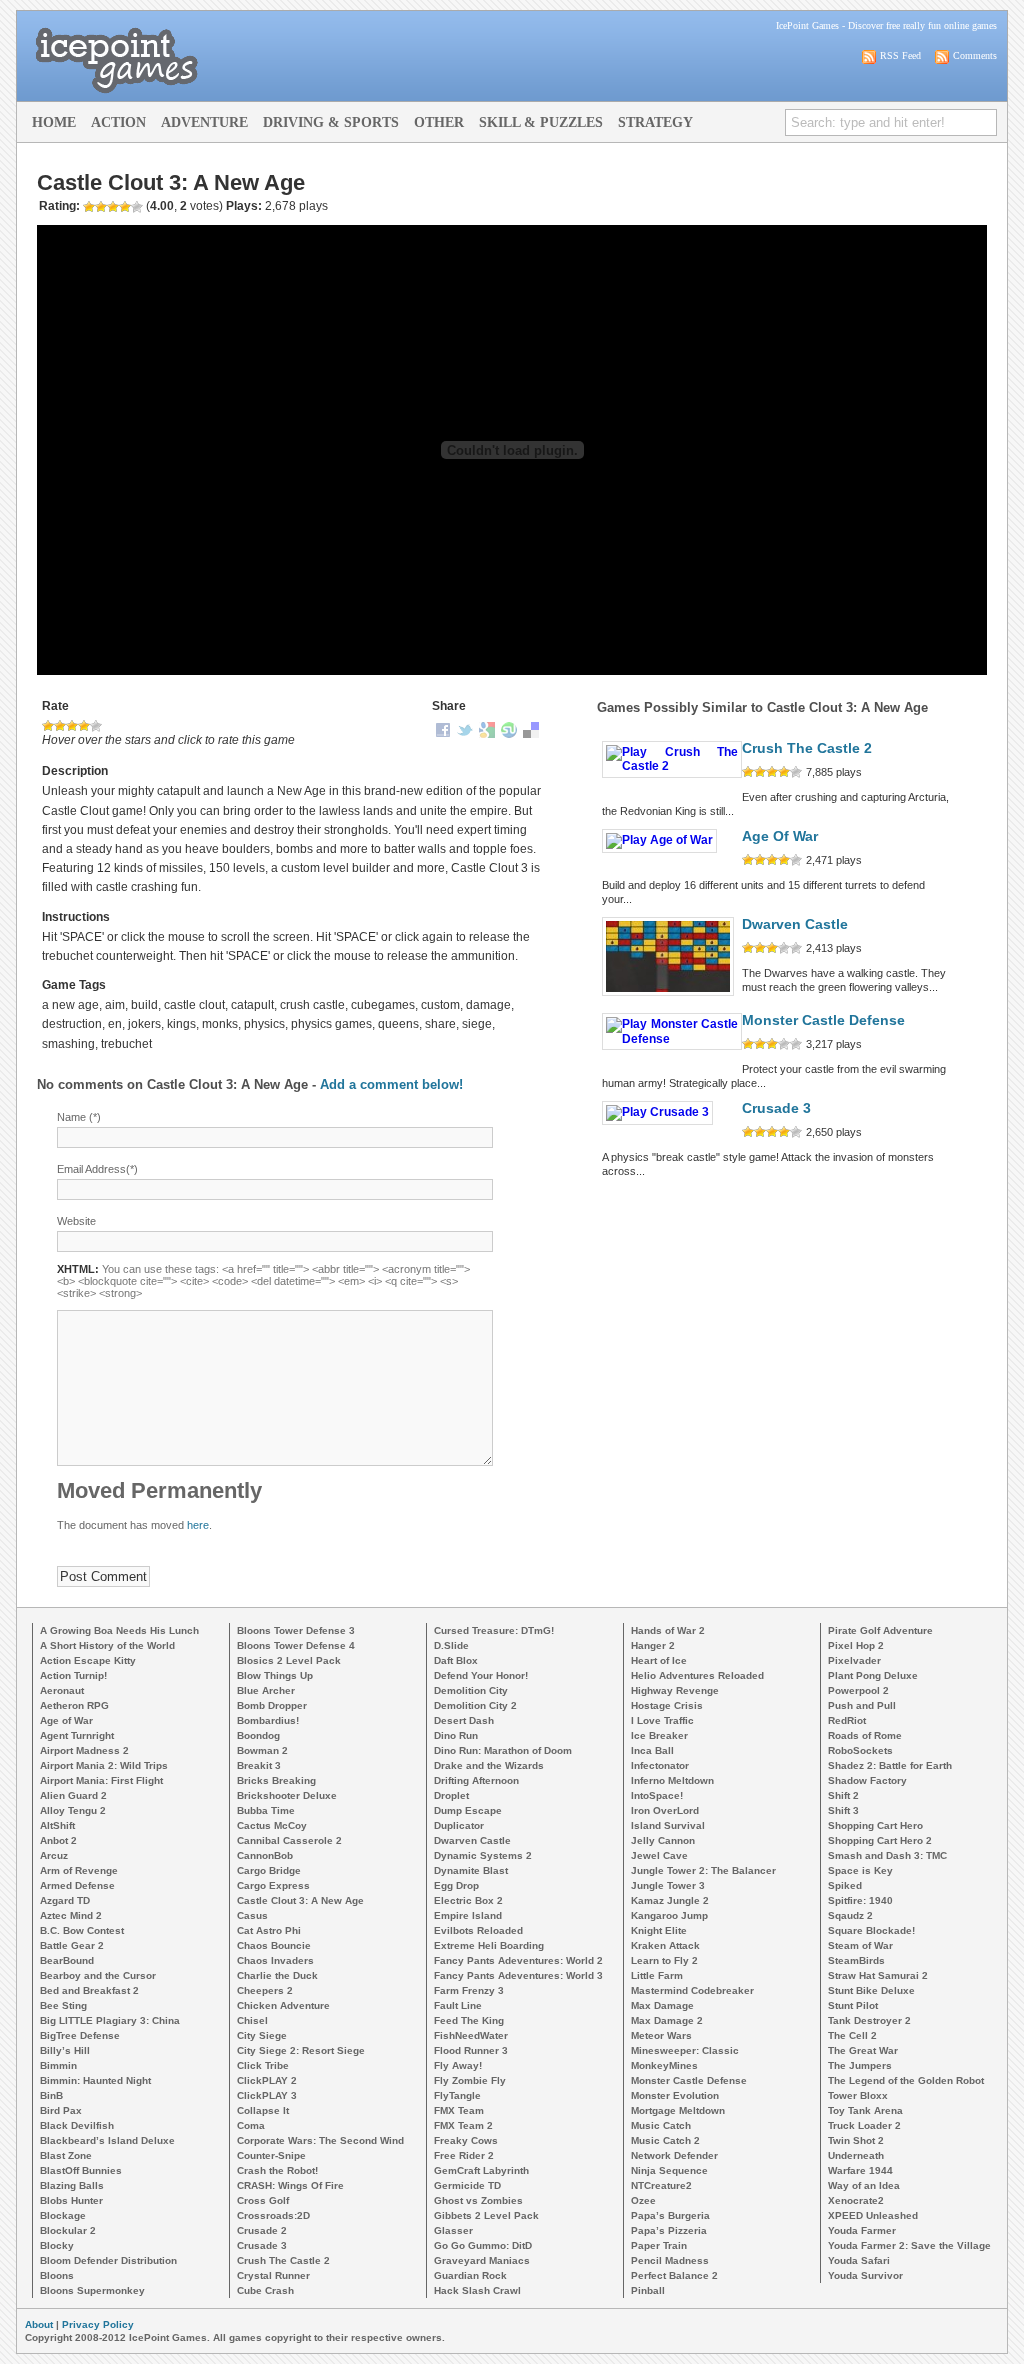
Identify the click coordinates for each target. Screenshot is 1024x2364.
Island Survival (668, 1825)
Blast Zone (66, 2155)
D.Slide (451, 1645)
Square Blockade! (871, 1930)
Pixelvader (854, 1660)
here (198, 1525)
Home (54, 122)
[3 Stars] (72, 726)
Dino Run (456, 1735)
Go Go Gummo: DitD (483, 2245)
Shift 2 (843, 1795)
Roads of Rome (865, 1735)
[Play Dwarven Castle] (668, 996)
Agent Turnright (77, 1735)
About (39, 2324)
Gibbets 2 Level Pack (486, 2215)
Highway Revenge (675, 1690)
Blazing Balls (72, 2185)
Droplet (451, 1795)
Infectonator (660, 1765)
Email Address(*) (97, 1169)
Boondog (258, 1735)
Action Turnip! (73, 1675)
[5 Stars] (96, 726)
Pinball (648, 2290)
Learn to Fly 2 (664, 1960)
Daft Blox (456, 1660)
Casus (252, 1915)
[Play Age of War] (659, 840)
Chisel (252, 2020)
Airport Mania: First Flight (101, 1780)
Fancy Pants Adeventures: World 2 (518, 1960)
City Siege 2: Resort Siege (301, 2050)
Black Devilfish (77, 2125)
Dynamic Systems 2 (483, 1855)
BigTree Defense (80, 2035)
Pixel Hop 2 (856, 1645)
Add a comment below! (391, 1084)
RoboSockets (860, 1750)
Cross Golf (263, 2200)
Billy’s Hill (65, 2050)
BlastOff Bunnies (81, 2170)
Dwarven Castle (795, 924)
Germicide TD (467, 2185)
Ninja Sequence (669, 2170)
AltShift (57, 1825)
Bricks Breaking (276, 1780)
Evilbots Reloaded (478, 1930)
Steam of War (860, 1945)
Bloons (57, 2275)
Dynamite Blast (471, 1870)
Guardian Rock (470, 2275)
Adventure (204, 122)
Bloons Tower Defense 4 (296, 1645)
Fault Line (458, 2005)
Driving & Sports (331, 122)
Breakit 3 (259, 1765)
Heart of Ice (659, 1660)
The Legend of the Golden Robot (906, 2080)
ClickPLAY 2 (267, 2080)
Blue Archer (266, 1690)
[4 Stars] (84, 726)
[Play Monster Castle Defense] (672, 1039)
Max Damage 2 (667, 2020)
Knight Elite (659, 1930)
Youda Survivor (865, 2275)
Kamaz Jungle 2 (670, 1900)
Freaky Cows (466, 2140)
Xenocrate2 (856, 2200)
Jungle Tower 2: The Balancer (703, 1870)
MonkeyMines (664, 2065)
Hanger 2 (653, 1645)
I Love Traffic (662, 1720)
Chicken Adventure (283, 2005)
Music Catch (661, 2125)
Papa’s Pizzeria (669, 2230)
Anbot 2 (58, 1840)
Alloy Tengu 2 (73, 1810)
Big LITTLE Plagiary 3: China (110, 2020)
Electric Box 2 (468, 1900)
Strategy (655, 122)
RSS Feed (900, 55)
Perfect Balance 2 (674, 2275)
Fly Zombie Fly (470, 2080)
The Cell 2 (852, 2035)
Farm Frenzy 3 (469, 1990)
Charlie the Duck (277, 1975)
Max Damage (662, 2005)
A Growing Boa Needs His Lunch (119, 1630)
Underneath (856, 2155)
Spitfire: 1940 (860, 1900)
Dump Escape (468, 1810)
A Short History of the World (107, 1645)
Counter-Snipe (271, 2155)
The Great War (863, 2050)
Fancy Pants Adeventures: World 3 (518, 1975)
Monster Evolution (675, 2095)
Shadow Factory (867, 1780)
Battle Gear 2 (72, 1945)
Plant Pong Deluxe (873, 1675)
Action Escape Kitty (88, 1660)
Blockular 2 (68, 2230)
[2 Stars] (60, 726)
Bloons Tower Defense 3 (296, 1630)
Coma (251, 2125)
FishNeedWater (471, 2035)
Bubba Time (266, 1810)
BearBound (67, 1960)
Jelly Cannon (663, 1840)
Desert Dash (464, 1720)
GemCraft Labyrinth (481, 2170)
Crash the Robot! (277, 2170)
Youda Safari (859, 2260)
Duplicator (459, 1825)
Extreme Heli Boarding (489, 1945)
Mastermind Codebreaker (692, 1990)
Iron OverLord (665, 1810)
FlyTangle (457, 2095)
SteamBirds (856, 1960)
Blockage (63, 2215)
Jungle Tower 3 (668, 1885)
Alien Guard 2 (73, 1795)
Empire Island (468, 1915)
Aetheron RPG (74, 1705)
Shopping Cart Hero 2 (880, 1840)
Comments (975, 55)
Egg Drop (456, 1885)
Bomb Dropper (272, 1705)
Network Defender (674, 2155)
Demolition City (471, 1690)
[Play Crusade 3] (657, 1112)
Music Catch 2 (665, 2140)
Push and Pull (862, 1705)
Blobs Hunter (71, 2200)
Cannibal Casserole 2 (289, 1840)
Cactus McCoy (272, 1825)
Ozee (643, 2200)
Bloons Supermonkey (92, 2290)
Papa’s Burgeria (670, 2215)
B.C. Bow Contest (82, 1930)
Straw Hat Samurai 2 (878, 1975)
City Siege (262, 2035)
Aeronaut (62, 1690)
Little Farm (657, 1975)
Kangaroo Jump (669, 1915)
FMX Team (459, 2110)
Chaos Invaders (275, 1960)
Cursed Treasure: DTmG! (494, 1630)
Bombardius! (268, 1720)
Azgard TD (65, 1900)
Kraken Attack (665, 1945)
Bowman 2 (262, 1750)
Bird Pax (61, 2110)
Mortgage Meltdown (678, 2110)
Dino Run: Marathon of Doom (503, 1750)
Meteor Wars (661, 2035)
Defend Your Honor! (481, 1675)
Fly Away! (458, 2065)
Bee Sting (63, 2005)
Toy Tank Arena (865, 2110)
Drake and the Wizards (489, 1765)
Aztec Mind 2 (71, 1915)
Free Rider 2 (464, 2155)
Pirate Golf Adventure (880, 1630)
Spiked (845, 1885)
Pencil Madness (670, 2260)
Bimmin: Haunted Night (95, 2080)
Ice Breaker (659, 1735)
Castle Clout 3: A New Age (300, 1900)
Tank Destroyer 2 (869, 2020)
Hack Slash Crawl (477, 2290)
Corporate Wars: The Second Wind (320, 2140)
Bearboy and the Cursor (98, 1975)
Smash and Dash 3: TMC (887, 1855)
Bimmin (58, 2065)
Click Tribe (263, 2065)
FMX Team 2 (463, 2125)
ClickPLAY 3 (267, 2095)
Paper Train (659, 2245)
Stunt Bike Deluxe (871, 1990)
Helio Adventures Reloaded (697, 1675)
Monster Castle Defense (823, 1020)
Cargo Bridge (269, 1870)
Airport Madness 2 (84, 1750)
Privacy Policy (98, 2324)
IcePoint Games (807, 25)
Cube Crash (265, 2290)
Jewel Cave (659, 1855)
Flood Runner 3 (471, 2050)
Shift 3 (843, 1810)
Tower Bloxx (858, 2095)
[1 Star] (48, 726)
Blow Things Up (275, 1675)
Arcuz (54, 1855)
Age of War (780, 836)
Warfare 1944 (860, 2170)
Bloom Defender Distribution (108, 2260)
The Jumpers (860, 2065)
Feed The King (469, 2020)
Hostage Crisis (667, 1705)
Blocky (57, 2245)
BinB (51, 2095)
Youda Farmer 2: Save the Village (909, 2245)
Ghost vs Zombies (478, 2200)
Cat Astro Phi (269, 1930)
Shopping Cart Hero (875, 1825)
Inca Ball (652, 1750)
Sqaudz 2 (850, 1915)
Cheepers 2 (265, 1990)
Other (439, 122)
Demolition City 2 (475, 1705)
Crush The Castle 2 (807, 748)
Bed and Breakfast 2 (89, 1990)
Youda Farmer (862, 2230)
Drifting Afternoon (476, 1780)
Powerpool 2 (858, 1690)
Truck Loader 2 (864, 2125)
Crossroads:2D (273, 2215)
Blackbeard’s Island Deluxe (107, 2140)
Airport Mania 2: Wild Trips (104, 1765)
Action (118, 122)
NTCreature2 (661, 2185)
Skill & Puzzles (541, 122)
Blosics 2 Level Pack (289, 1660)
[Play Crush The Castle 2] (672, 766)
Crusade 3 (776, 1108)
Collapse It (263, 2110)
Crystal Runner (273, 2275)
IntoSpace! (657, 1795)
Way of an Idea (864, 2185)
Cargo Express (273, 1885)
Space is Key (860, 1870)
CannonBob (265, 1855)
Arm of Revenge (79, 1870)
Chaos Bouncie (274, 1945)
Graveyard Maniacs (482, 2260)
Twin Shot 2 (856, 2140)
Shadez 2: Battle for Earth (890, 1765)
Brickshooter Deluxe (287, 1795)
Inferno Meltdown (672, 1780)
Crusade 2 (262, 2230)
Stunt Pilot (853, 2005)
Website (76, 1221)
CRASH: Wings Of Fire (290, 2185)
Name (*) (79, 1117)
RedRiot (847, 1720)
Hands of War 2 (668, 1630)
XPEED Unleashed (873, 2215)
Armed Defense (77, 1885)
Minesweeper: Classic (685, 2050)
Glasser (453, 2230)
